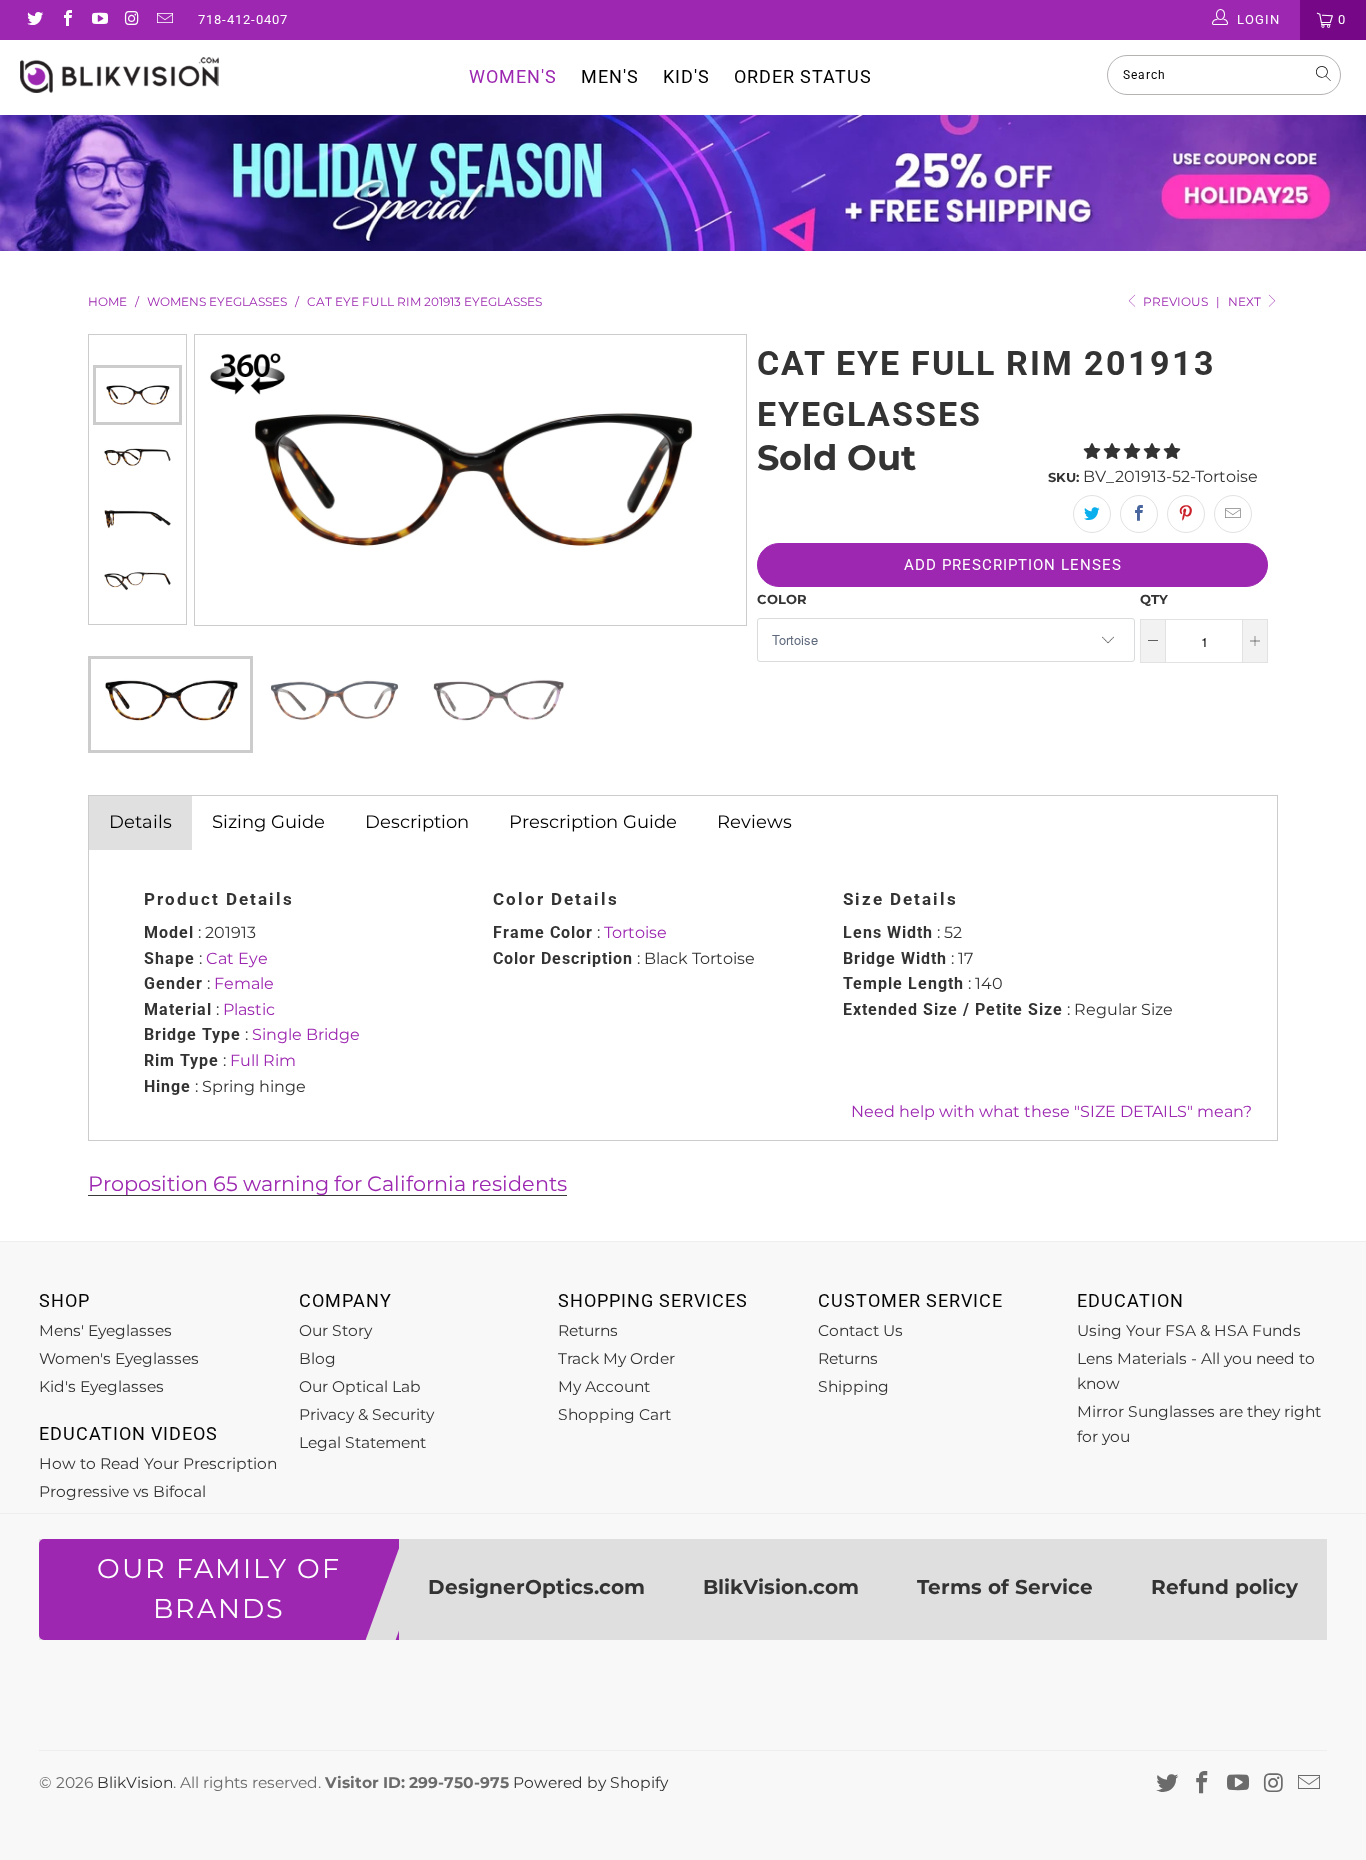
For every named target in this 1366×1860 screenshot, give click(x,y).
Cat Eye (237, 958)
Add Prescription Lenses (1013, 565)
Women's (513, 76)
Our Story (335, 1330)
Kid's (686, 76)
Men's (610, 76)
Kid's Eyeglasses (101, 1386)
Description (417, 822)
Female (244, 983)
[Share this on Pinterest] (1186, 514)
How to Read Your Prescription (158, 1463)
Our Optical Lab (360, 1386)
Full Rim (263, 1060)
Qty (1154, 599)
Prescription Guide (593, 822)
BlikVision (135, 1782)
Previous (137, 350)
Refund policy (1224, 1587)
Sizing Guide (268, 822)
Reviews (754, 822)
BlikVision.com (781, 1587)
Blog (317, 1358)
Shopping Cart (614, 1414)
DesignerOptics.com (536, 1587)
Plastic (249, 1009)
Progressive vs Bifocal (122, 1491)
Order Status (803, 76)
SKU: (1063, 477)
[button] (1132, 451)
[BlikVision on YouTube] (99, 20)
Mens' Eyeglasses (105, 1330)
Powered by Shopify (590, 1782)
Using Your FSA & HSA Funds (1189, 1330)
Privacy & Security (366, 1414)
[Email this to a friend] (1233, 514)
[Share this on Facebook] (1139, 514)
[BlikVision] (119, 75)
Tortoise (635, 932)
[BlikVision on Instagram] (131, 20)
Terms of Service (1005, 1587)
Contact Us (860, 1330)
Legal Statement (362, 1442)
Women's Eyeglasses (119, 1358)
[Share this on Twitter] (1092, 514)
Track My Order (616, 1358)
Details (140, 822)
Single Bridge (306, 1034)
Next (1246, 301)
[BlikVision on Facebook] (66, 20)
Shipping (853, 1386)
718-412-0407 (243, 19)
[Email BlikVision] (164, 20)
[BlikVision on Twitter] (34, 20)
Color (782, 599)
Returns (588, 1330)
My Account (604, 1386)
